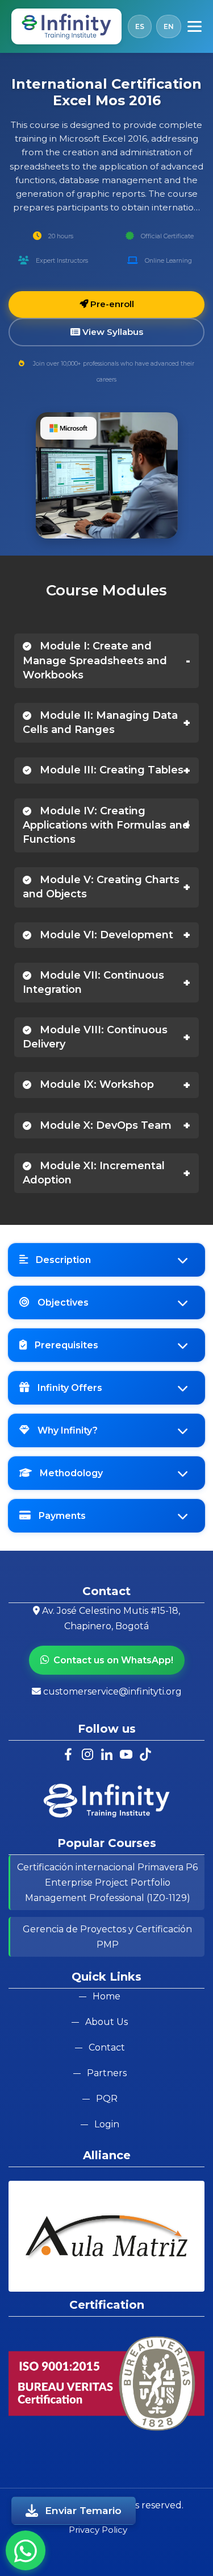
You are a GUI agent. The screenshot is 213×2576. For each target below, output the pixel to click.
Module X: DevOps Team (104, 1125)
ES (140, 26)
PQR (107, 2099)
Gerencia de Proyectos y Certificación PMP (107, 1937)
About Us (106, 2022)
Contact (107, 2047)
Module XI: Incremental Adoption (94, 1173)
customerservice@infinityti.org (112, 1691)
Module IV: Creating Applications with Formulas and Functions (106, 825)
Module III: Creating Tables (110, 770)
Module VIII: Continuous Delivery (95, 1037)
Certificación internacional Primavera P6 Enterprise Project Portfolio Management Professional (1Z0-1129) (107, 1883)
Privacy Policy (98, 2530)
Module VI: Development (105, 935)
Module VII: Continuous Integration (93, 982)
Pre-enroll (111, 304)
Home (106, 1996)
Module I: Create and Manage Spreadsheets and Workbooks (95, 660)
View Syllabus (112, 332)
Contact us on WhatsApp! (113, 1660)
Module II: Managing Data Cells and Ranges (100, 722)
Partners (107, 2073)
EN (169, 26)
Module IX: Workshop (95, 1084)
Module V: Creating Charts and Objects (101, 887)
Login (107, 2124)
